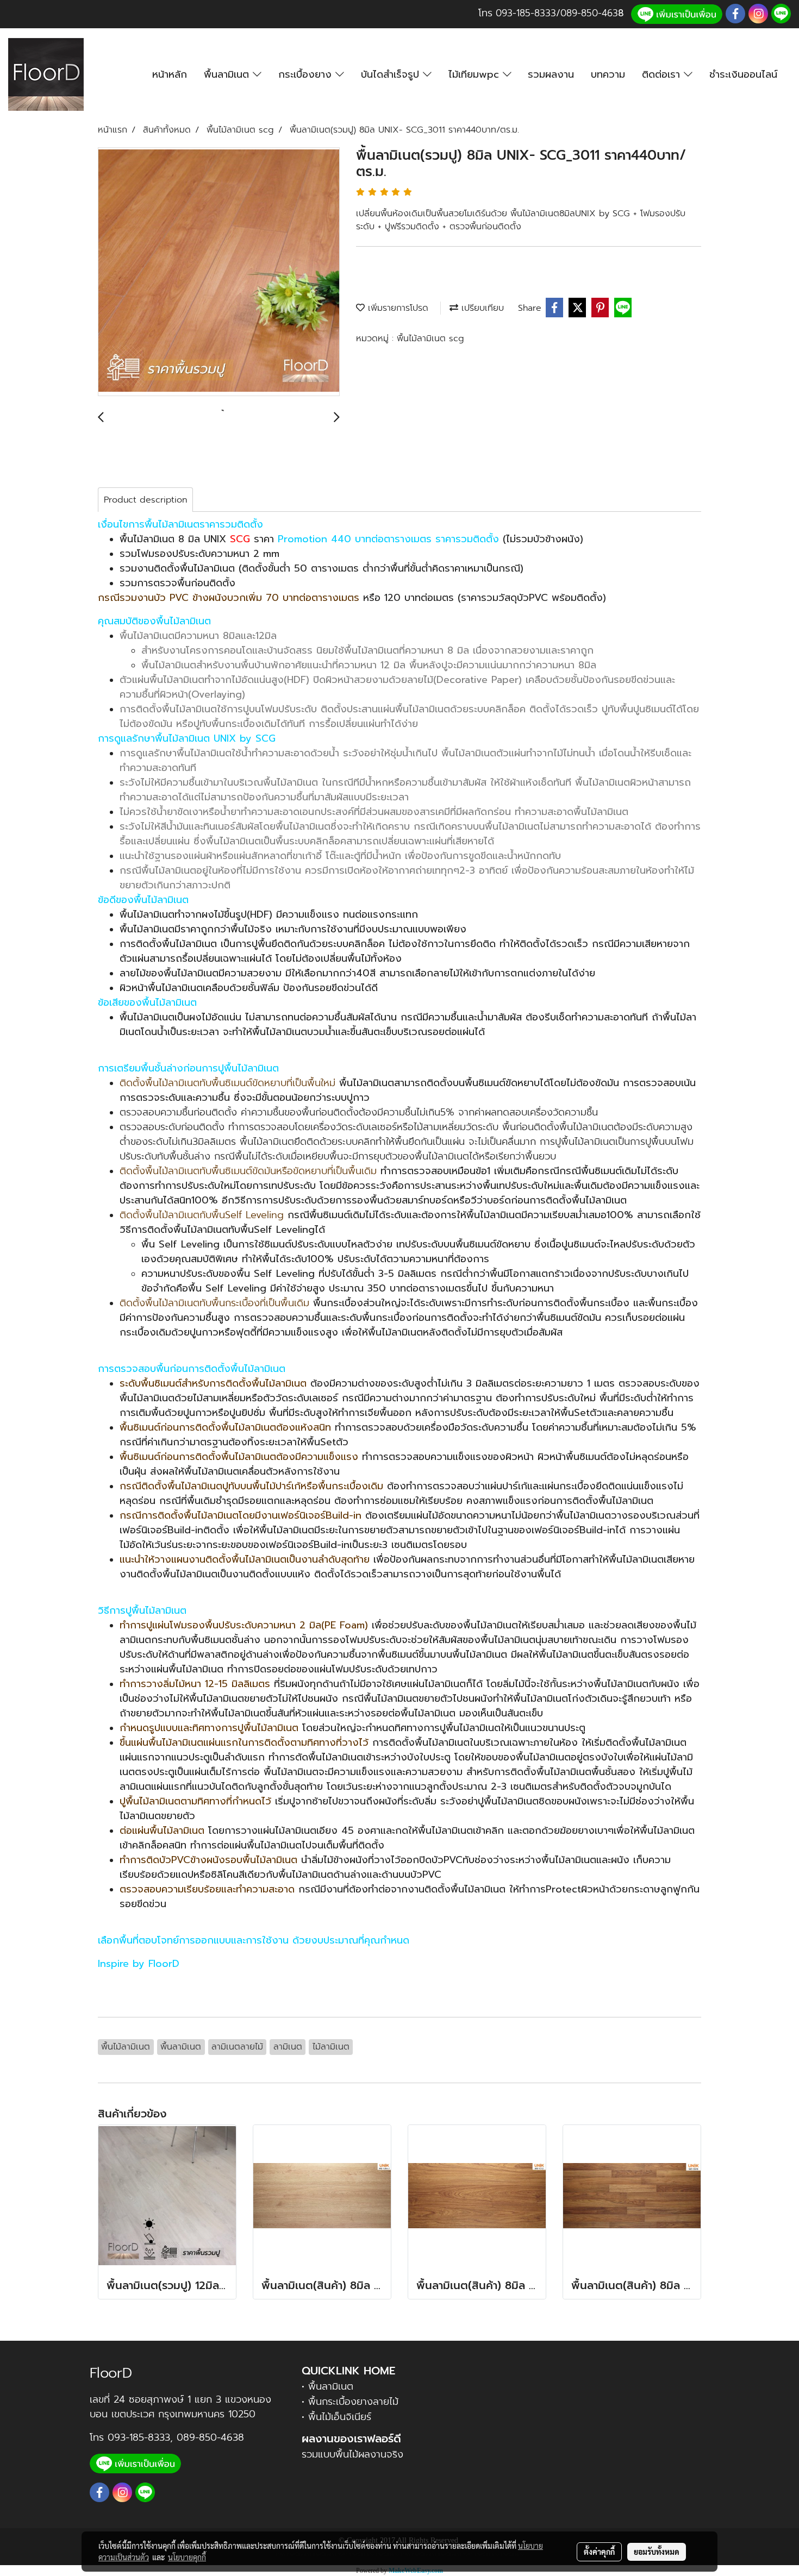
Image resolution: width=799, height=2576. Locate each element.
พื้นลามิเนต (228, 74)
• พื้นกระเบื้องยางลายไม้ (350, 2402)
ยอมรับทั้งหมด (657, 2552)
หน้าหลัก (170, 74)
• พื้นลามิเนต (327, 2386)
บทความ (608, 74)
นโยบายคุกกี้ (187, 2557)
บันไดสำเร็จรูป (392, 74)
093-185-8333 (526, 13)
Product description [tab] (145, 500)
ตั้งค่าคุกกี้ (599, 2552)
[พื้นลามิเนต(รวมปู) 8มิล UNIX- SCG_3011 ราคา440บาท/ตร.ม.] (219, 272)
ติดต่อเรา (663, 74)
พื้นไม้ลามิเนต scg (430, 339)
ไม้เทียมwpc (476, 74)
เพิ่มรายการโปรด (397, 308)
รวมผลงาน (551, 74)
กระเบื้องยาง (307, 74)
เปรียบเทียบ (481, 308)
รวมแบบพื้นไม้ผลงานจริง (352, 2454)
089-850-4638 (210, 2437)
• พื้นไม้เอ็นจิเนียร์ (336, 2417)
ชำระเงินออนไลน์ (743, 74)
